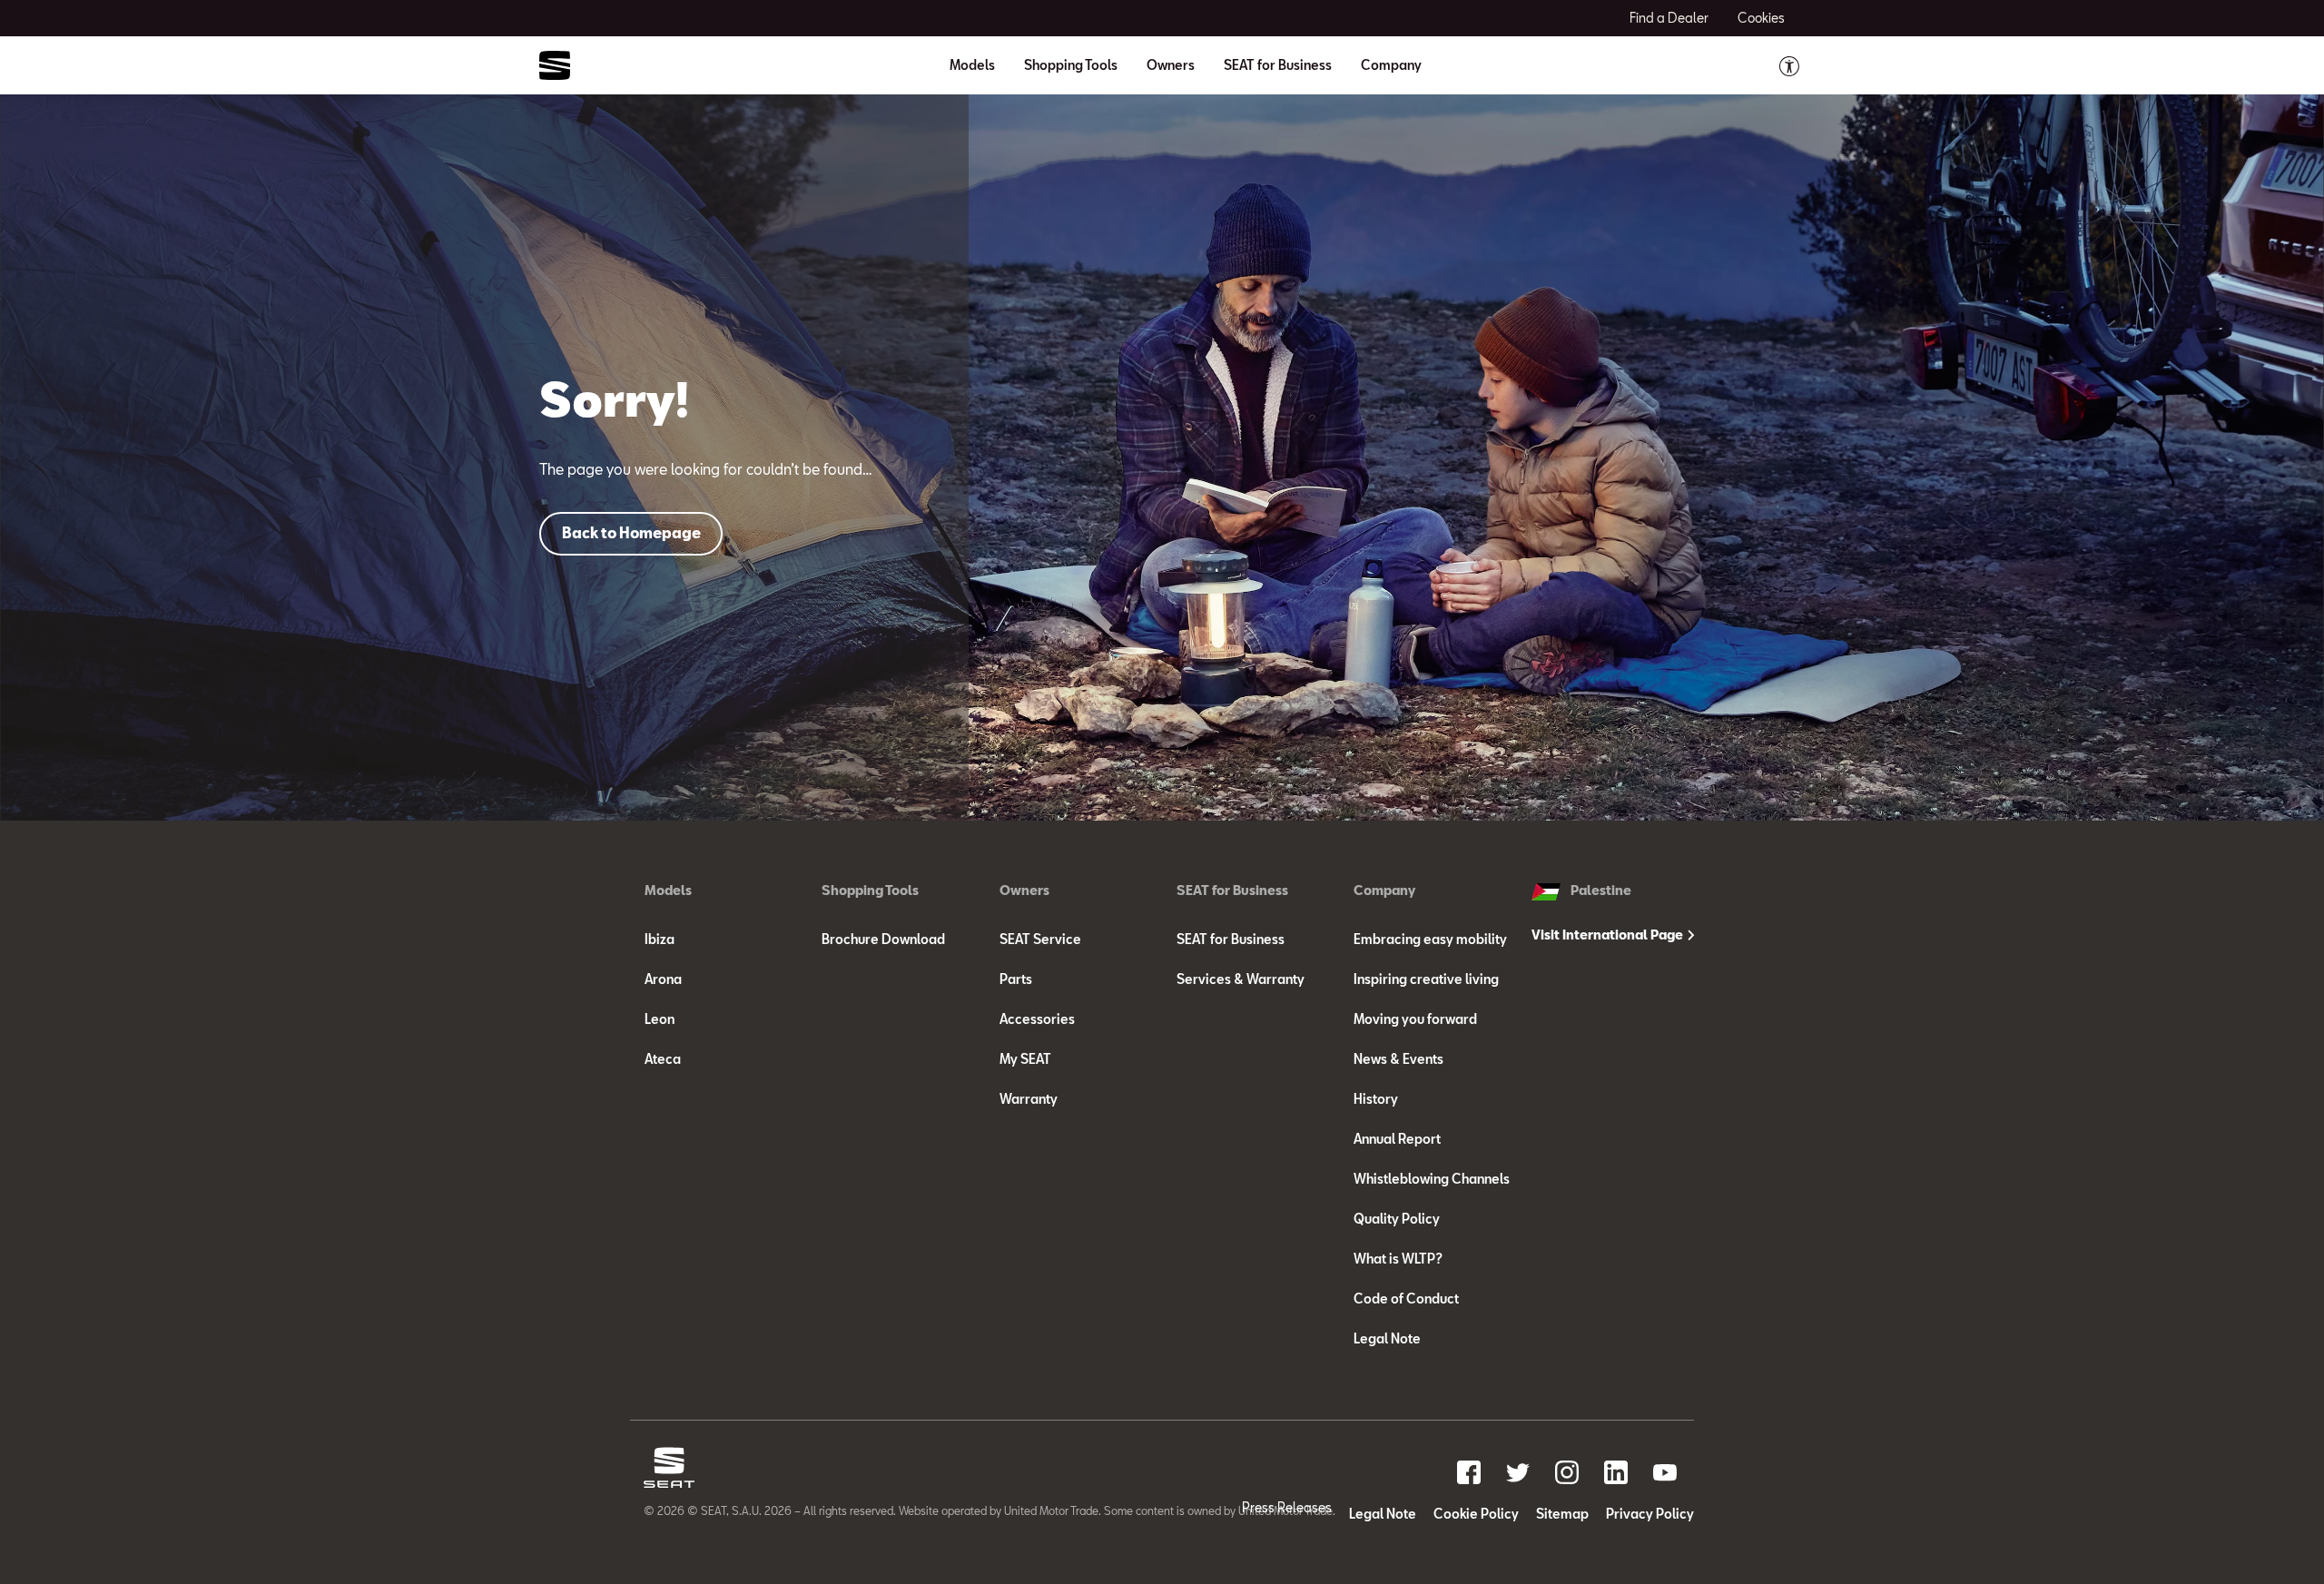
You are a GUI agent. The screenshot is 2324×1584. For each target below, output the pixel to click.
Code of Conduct (1406, 1299)
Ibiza (660, 939)
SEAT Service (1040, 939)
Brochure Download (883, 939)
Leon (660, 1019)
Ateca (663, 1059)
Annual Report (1397, 1139)
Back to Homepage (631, 532)
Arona (663, 979)
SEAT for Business (1231, 939)
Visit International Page (1609, 935)
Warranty (1029, 1099)
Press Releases (1287, 1507)
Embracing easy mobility (1430, 939)
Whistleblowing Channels (1432, 1179)
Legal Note (1387, 1338)
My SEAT (1025, 1059)
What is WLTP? (1398, 1259)
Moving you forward (1415, 1019)
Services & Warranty (1241, 979)
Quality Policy (1397, 1219)
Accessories (1037, 1019)
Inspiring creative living (1426, 979)
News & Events (1398, 1059)
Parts (1016, 979)
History (1376, 1099)
